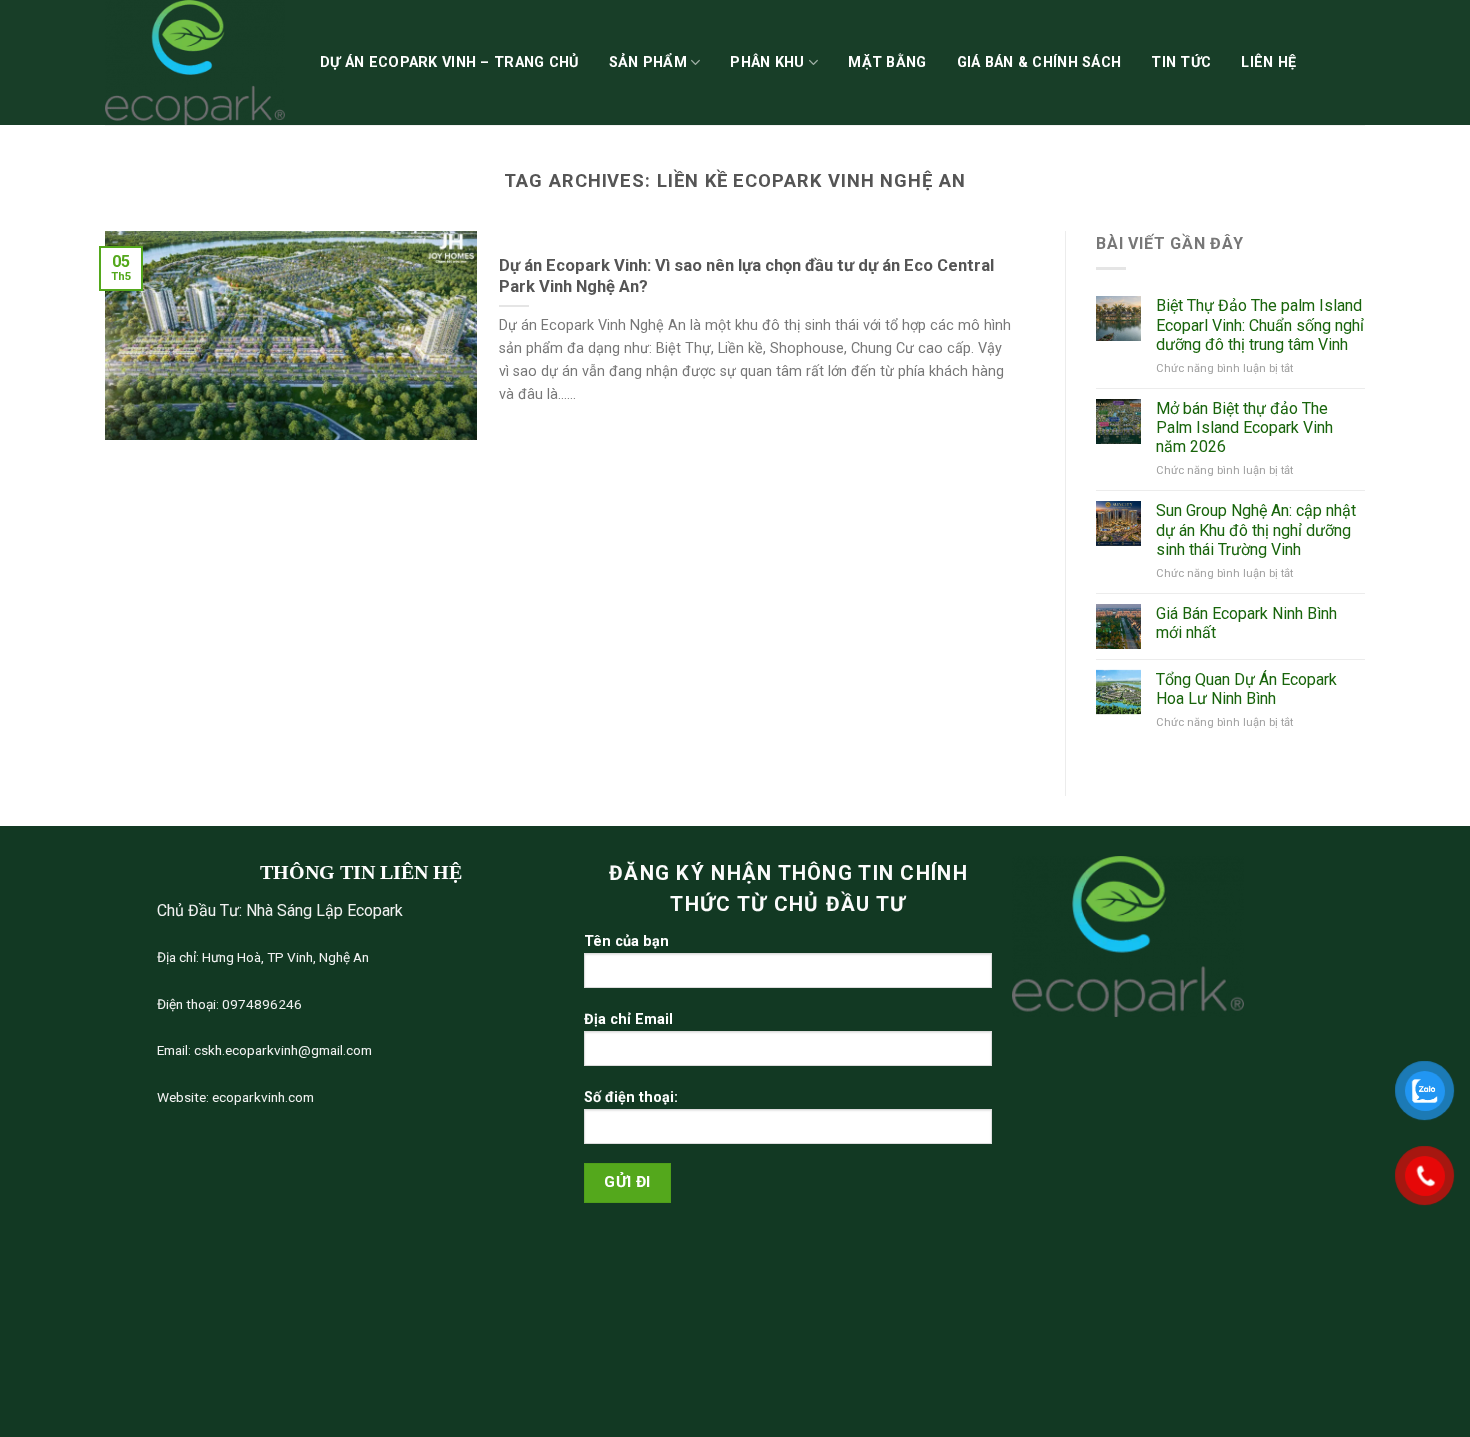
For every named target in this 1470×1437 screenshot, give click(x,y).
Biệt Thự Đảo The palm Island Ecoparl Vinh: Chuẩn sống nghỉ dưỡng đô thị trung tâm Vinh (1260, 324)
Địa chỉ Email (628, 1019)
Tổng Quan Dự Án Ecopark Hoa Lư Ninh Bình (1246, 689)
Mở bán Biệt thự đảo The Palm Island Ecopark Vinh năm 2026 (1244, 427)
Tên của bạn (626, 941)
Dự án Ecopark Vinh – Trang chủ (449, 62)
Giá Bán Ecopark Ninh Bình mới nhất (1246, 623)
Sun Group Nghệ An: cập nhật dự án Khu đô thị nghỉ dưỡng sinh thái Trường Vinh (1256, 529)
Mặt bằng (887, 62)
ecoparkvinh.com (261, 1097)
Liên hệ (1268, 62)
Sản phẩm (648, 62)
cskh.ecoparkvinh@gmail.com (281, 1050)
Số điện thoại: (631, 1097)
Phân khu (767, 62)
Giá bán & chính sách (1039, 62)
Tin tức (1181, 62)
